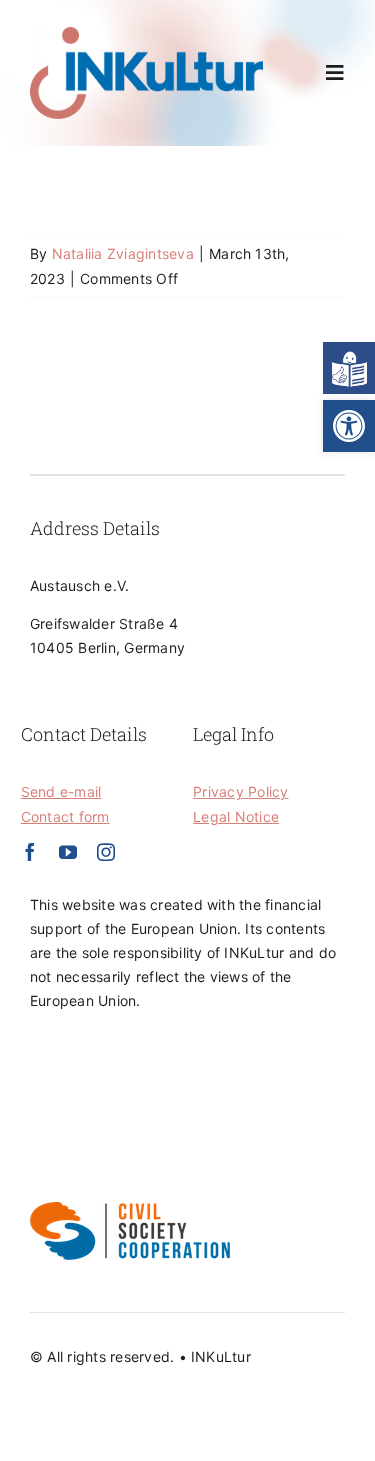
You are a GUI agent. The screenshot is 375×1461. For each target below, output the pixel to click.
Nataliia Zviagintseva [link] (123, 253)
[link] (349, 426)
